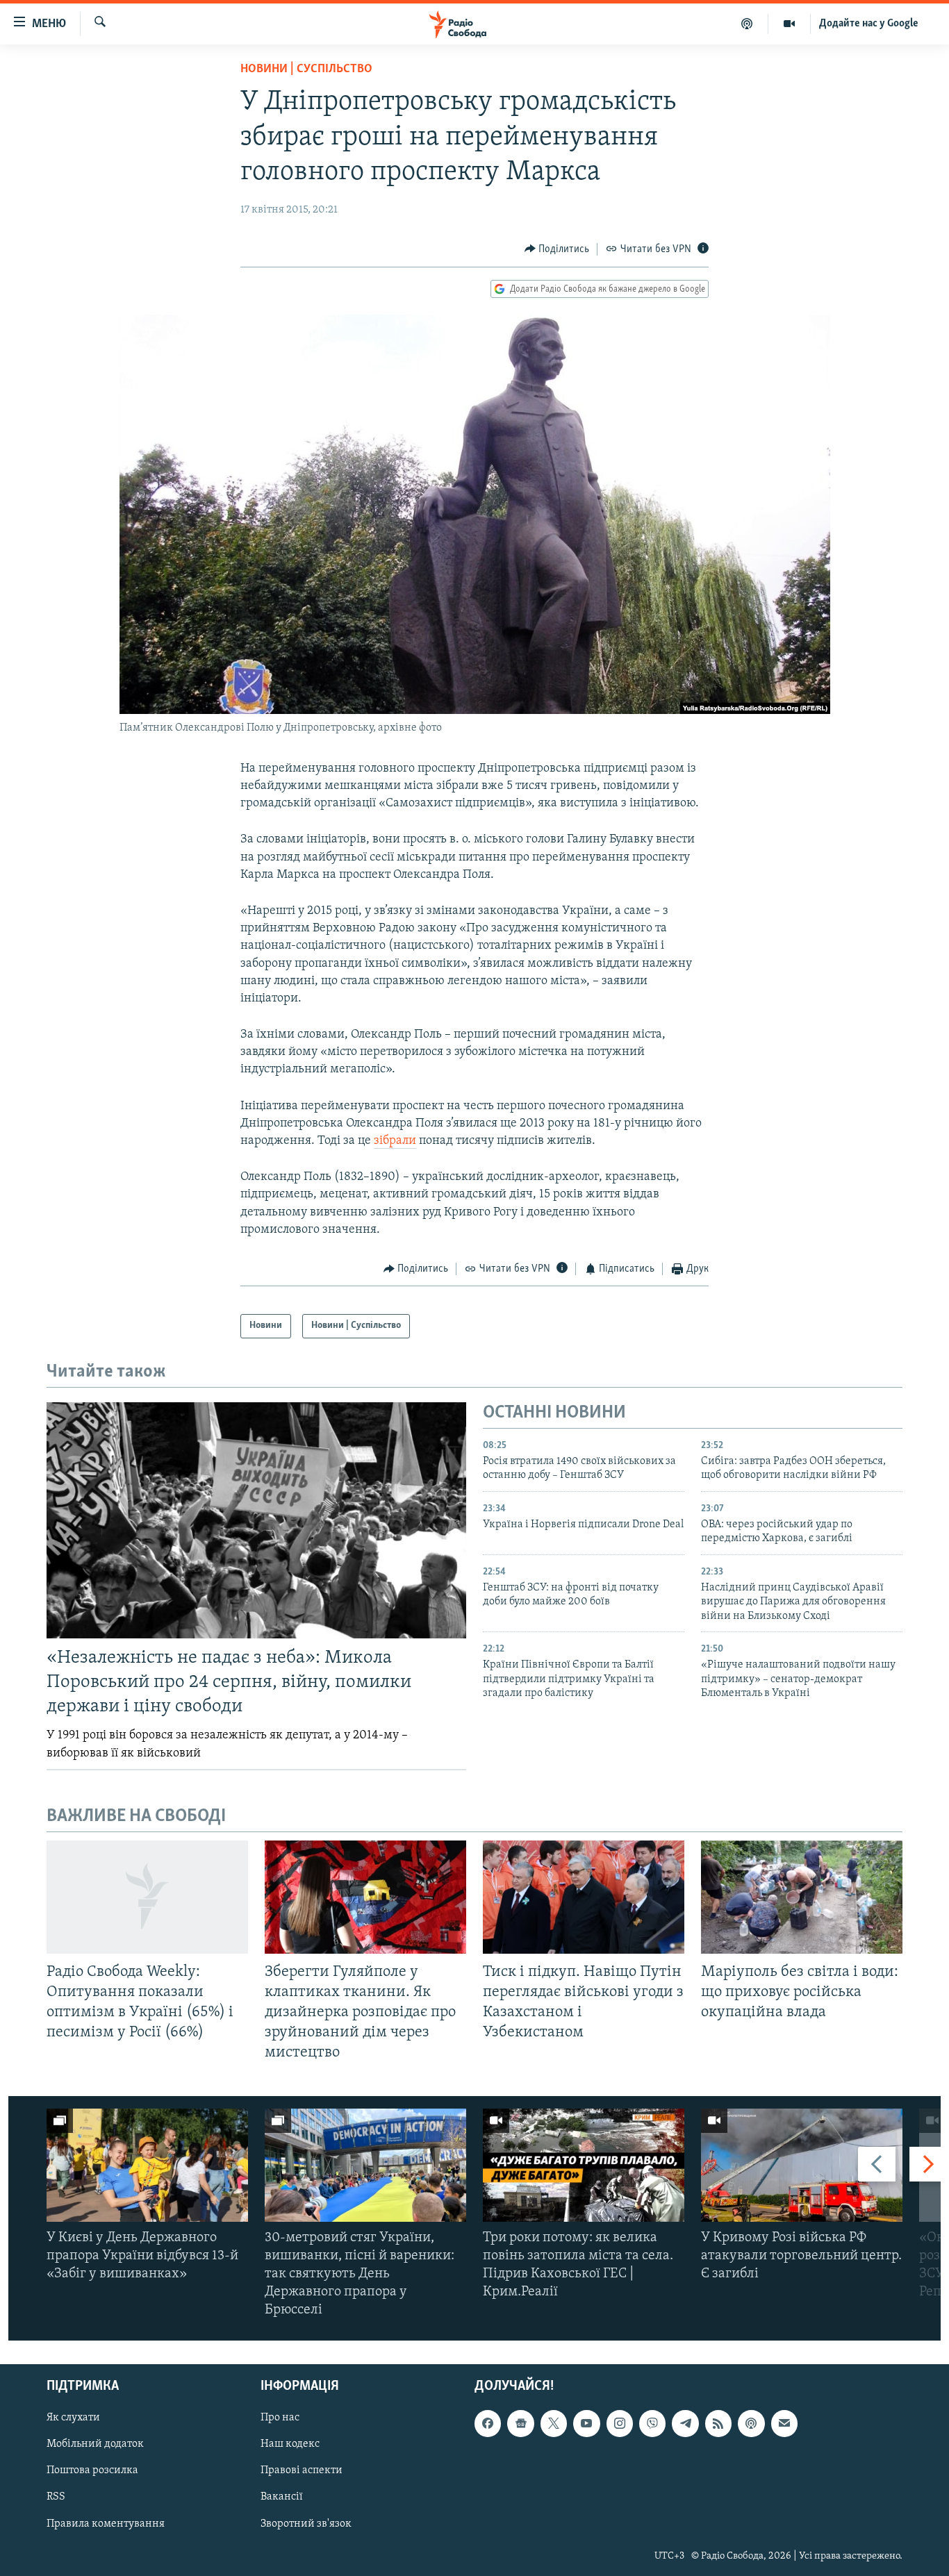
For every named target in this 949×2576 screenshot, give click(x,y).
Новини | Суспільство (306, 69)
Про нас (280, 2418)
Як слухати (73, 2418)
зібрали (395, 1141)
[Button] (557, 249)
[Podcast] (751, 2423)
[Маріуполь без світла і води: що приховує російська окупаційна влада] (802, 1897)
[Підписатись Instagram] (620, 2423)
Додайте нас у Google (869, 24)
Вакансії (282, 2497)
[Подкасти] (747, 24)
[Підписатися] (784, 2423)
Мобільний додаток (95, 2444)
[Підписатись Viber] (652, 2423)
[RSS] (718, 2423)
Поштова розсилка (92, 2470)
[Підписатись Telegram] (685, 2423)
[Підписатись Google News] (520, 2423)
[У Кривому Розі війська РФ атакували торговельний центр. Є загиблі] (802, 2165)
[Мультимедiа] (790, 24)
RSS (56, 2497)
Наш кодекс (290, 2444)
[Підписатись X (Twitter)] (554, 2423)
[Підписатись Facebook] (488, 2423)
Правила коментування (106, 2523)
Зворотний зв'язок (306, 2523)
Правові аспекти (302, 2470)
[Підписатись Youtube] (586, 2423)
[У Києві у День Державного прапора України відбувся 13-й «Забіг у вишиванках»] (147, 2165)
